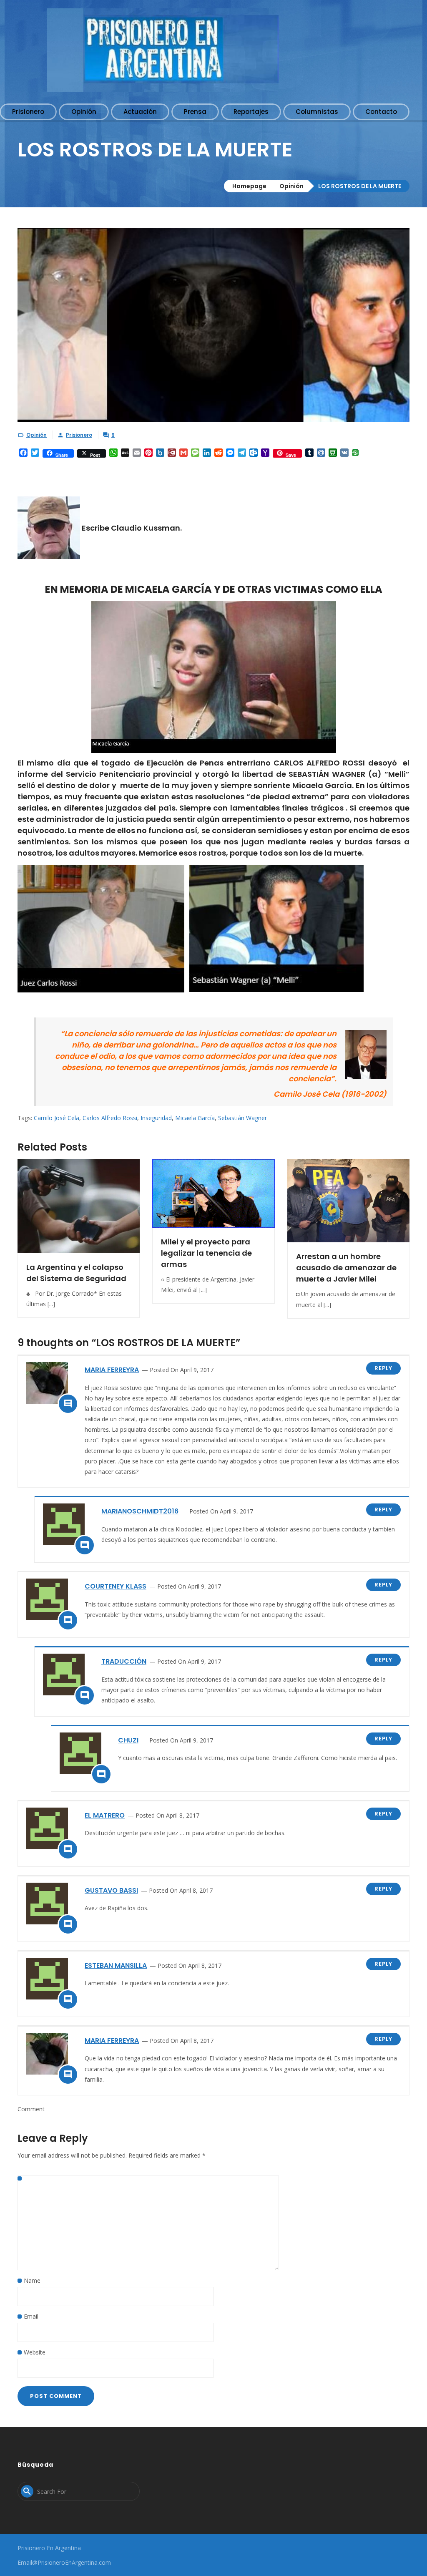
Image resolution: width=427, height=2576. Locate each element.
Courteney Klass (116, 1586)
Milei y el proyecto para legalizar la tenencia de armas (206, 1253)
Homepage (249, 186)
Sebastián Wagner (242, 1118)
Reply (383, 1368)
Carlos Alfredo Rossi (110, 1118)
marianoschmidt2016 (140, 1511)
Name (32, 2280)
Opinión (291, 186)
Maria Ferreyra (112, 1370)
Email (31, 2316)
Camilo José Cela (57, 1118)
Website (35, 2352)
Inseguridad (156, 1118)
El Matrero (105, 1815)
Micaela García (195, 1118)
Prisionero (79, 435)
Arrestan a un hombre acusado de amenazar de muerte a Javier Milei (346, 1268)
